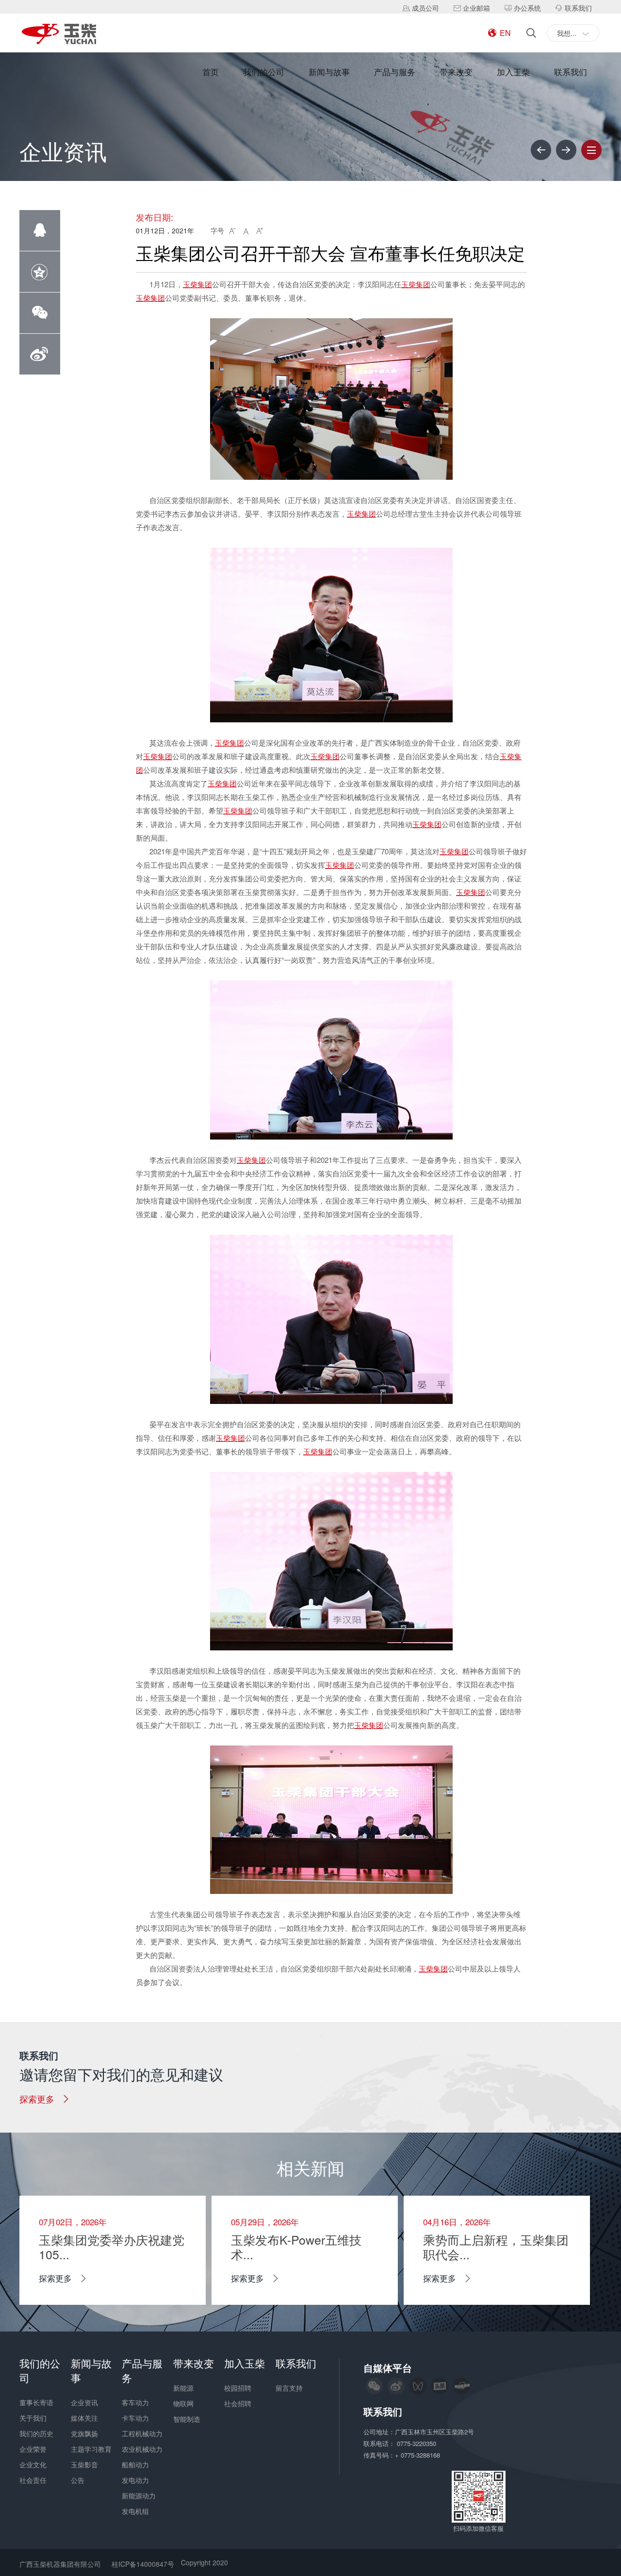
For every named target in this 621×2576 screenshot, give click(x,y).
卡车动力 (135, 2418)
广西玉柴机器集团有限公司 (60, 2564)
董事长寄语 (36, 2402)
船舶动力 (135, 2464)
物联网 (183, 2403)
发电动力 (135, 2480)
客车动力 (135, 2402)
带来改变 (456, 72)
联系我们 (571, 72)
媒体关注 (84, 2418)
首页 (211, 72)
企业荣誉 (33, 2449)
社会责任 (33, 2480)
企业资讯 (84, 2402)
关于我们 (33, 2418)
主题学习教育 (91, 2449)
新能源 (183, 2388)
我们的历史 (36, 2433)
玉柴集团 (197, 284)
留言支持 (289, 2388)
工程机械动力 (142, 2433)
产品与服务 (395, 72)
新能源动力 (139, 2495)
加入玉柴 (513, 72)
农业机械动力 (142, 2449)
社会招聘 (238, 2403)
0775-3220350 (417, 2443)
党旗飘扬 (84, 2433)
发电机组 (135, 2511)
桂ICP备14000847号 (143, 2564)
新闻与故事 (329, 72)
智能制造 (187, 2419)
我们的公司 (264, 72)
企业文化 (33, 2464)
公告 (78, 2480)
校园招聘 (238, 2388)
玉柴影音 (84, 2464)
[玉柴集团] (59, 35)
